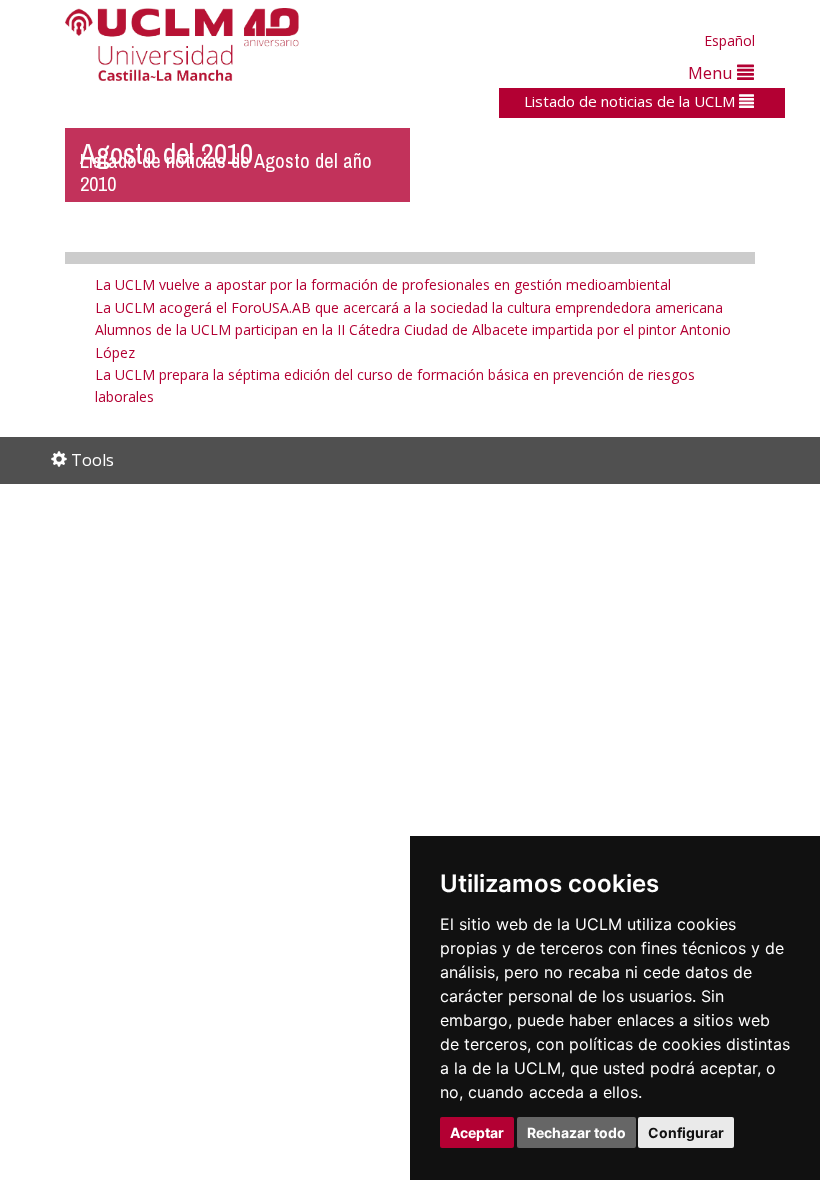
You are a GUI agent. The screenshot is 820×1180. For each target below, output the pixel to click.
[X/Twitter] (535, 461)
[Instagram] (480, 461)
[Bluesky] (576, 461)
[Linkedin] (594, 461)
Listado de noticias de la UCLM (631, 101)
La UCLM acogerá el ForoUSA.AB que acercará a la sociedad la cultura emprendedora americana (409, 307)
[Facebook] (556, 461)
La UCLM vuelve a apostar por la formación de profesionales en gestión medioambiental (383, 284)
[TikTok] (509, 461)
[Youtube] (622, 461)
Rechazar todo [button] (576, 1132)
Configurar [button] (686, 1132)
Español (729, 40)
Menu (712, 72)
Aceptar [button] (477, 1132)
